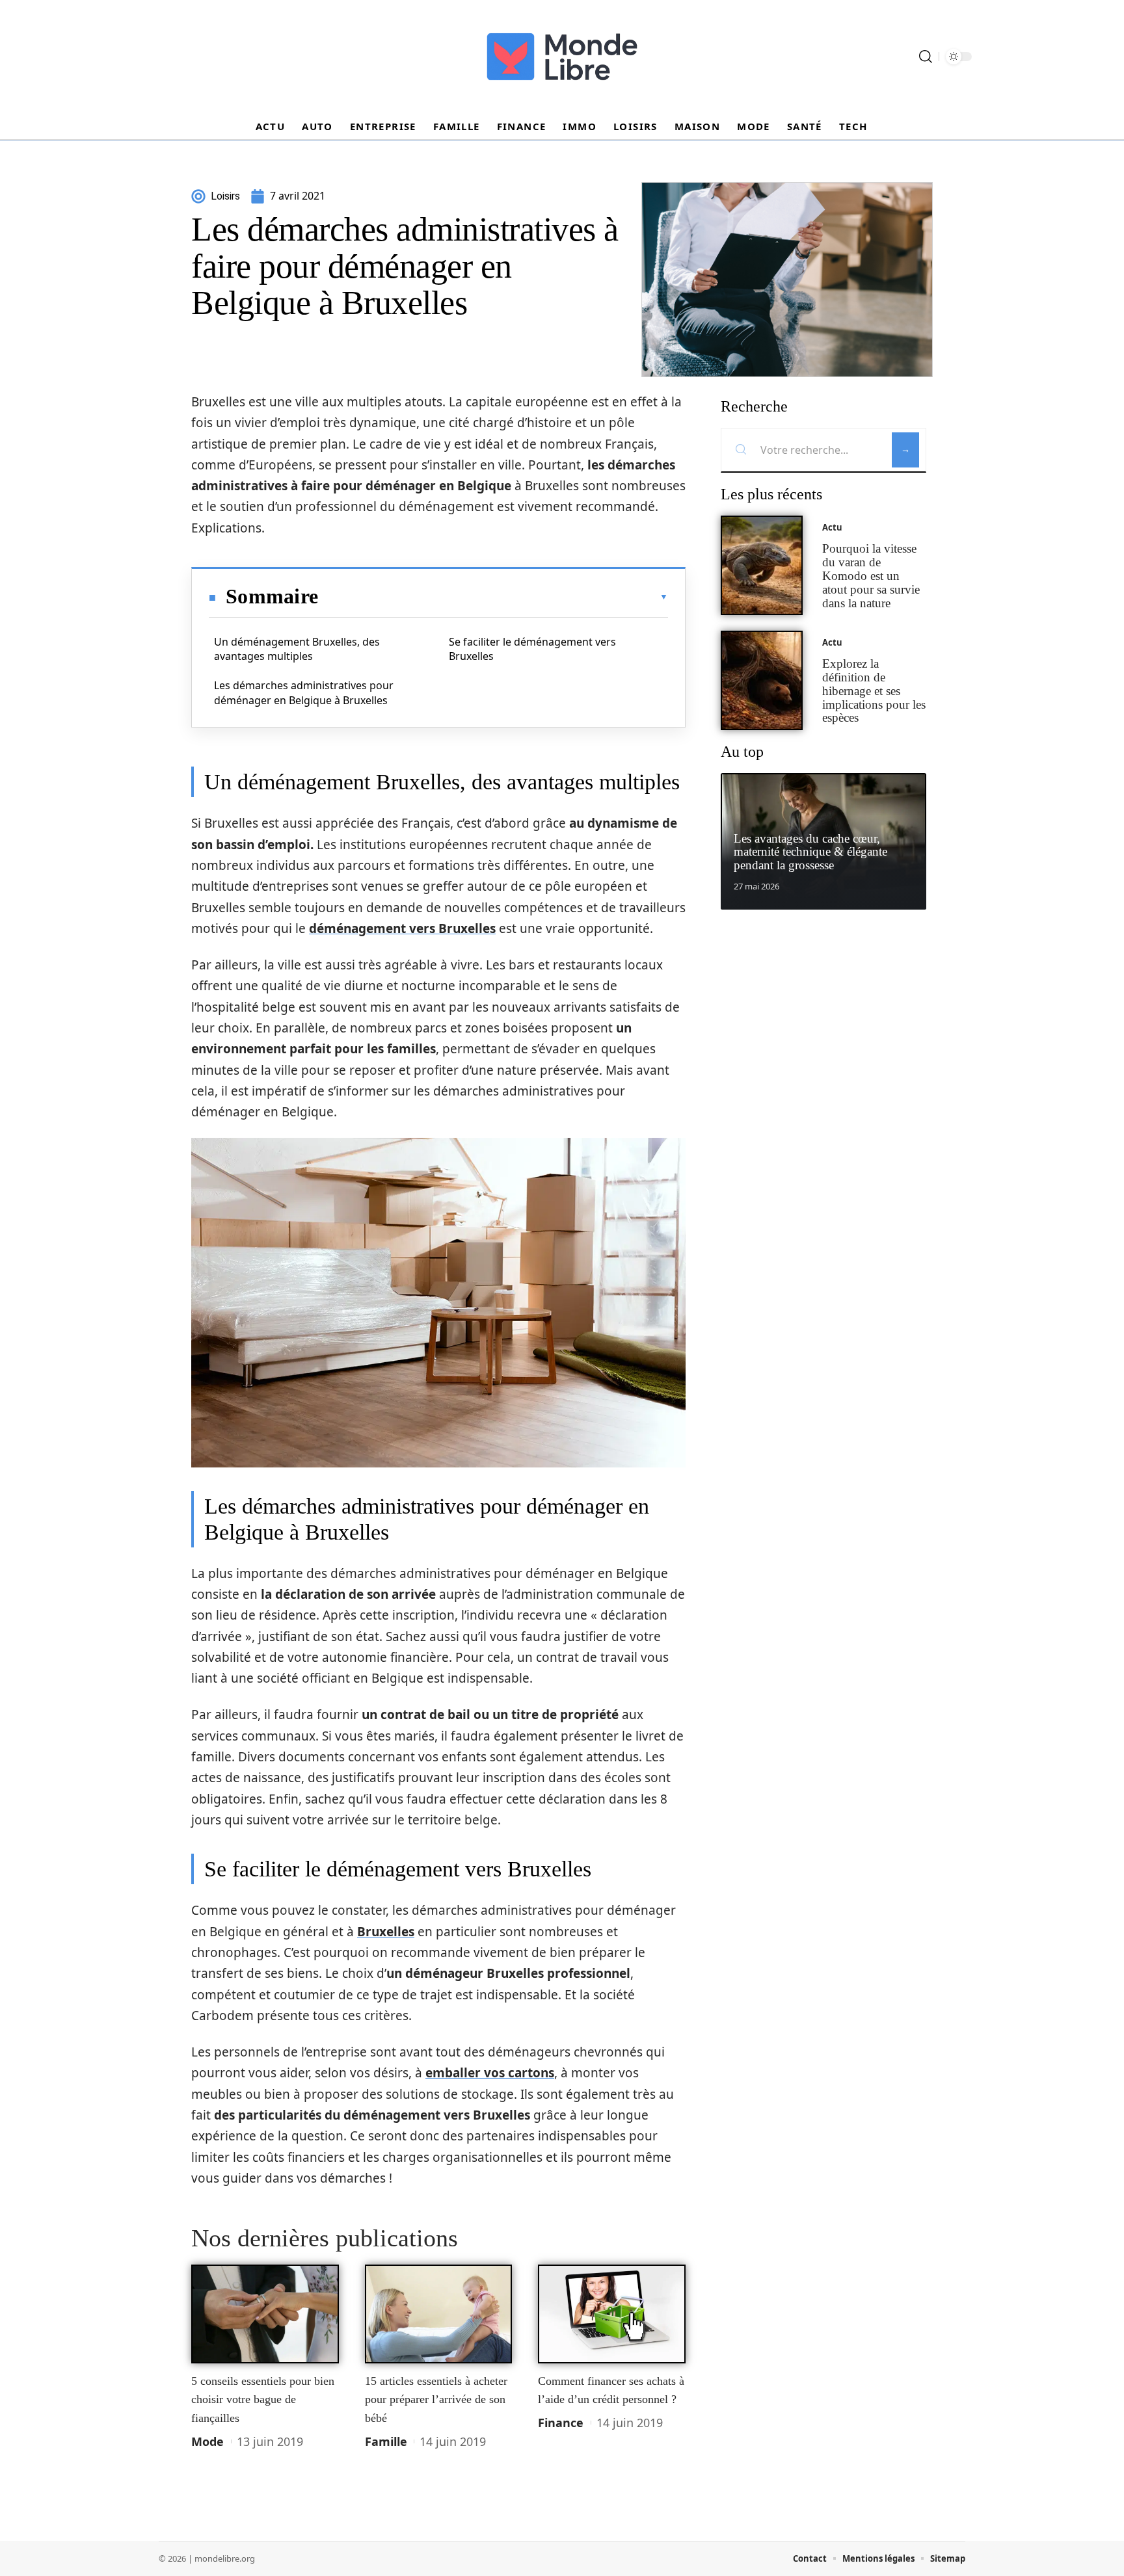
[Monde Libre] (562, 57)
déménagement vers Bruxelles (402, 928)
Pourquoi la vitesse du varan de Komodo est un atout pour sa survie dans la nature (871, 575)
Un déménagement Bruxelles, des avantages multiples (297, 649)
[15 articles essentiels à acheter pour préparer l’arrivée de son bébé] (439, 2314)
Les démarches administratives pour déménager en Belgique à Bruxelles (304, 692)
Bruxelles (386, 1932)
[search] (926, 57)
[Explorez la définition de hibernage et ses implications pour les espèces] (762, 680)
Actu (832, 527)
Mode (207, 2441)
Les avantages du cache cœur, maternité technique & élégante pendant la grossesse (810, 852)
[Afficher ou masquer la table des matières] (493, 597)
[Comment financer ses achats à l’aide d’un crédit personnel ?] (612, 2314)
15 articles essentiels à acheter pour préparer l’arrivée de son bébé (436, 2399)
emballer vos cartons (490, 2073)
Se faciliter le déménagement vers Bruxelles (532, 649)
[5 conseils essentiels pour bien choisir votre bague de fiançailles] (265, 2314)
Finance (561, 2423)
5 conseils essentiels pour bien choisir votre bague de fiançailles (263, 2399)
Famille (386, 2441)
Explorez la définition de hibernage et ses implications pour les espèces (874, 690)
